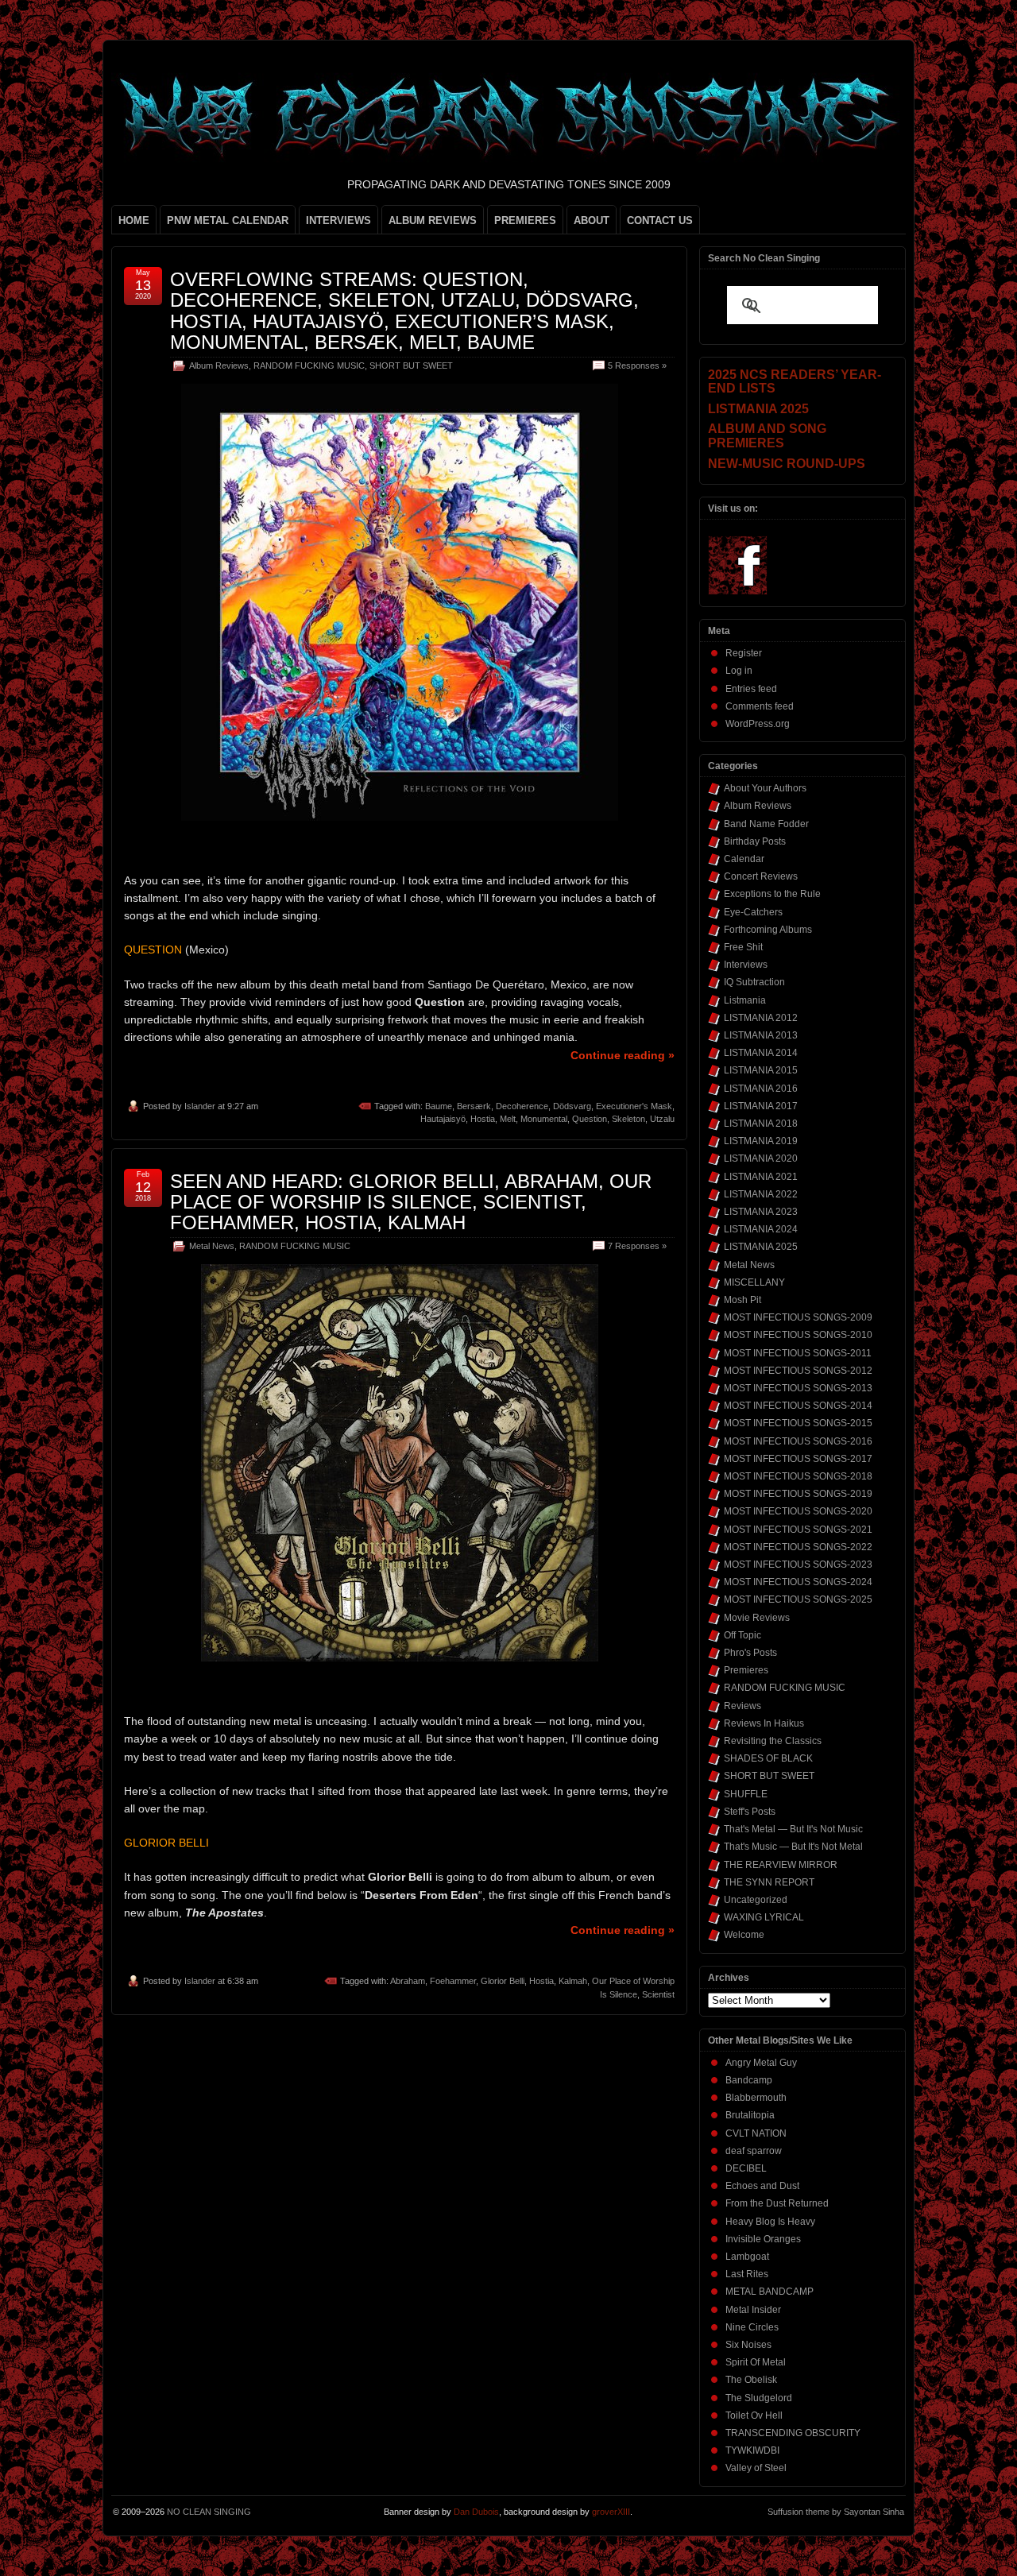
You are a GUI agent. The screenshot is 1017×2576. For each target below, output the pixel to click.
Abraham (408, 1981)
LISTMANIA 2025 (761, 1247)
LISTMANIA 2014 (761, 1053)
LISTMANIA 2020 (761, 1158)
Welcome (744, 1935)
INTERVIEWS (338, 220)
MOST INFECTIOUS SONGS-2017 (798, 1459)
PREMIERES (525, 220)
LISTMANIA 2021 (761, 1177)
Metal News (212, 1246)
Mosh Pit (742, 1300)
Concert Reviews (761, 876)
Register (744, 653)
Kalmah (573, 1981)
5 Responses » (637, 366)
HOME (134, 220)
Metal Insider (753, 2310)
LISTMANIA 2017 (761, 1106)
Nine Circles (752, 2327)
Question (590, 1119)
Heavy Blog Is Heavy (770, 2222)
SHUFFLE (746, 1794)
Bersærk (474, 1106)
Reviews (742, 1706)
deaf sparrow (754, 2151)
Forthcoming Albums (768, 930)
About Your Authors (765, 788)
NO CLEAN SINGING (209, 2512)
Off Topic (742, 1635)
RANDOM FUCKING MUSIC (309, 366)
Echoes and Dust (762, 2186)
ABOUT (592, 220)
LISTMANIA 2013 (761, 1035)
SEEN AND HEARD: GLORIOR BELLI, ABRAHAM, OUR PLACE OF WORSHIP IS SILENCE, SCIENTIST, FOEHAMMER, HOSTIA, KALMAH (411, 1202)
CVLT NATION (756, 2133)
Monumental (544, 1119)
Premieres (746, 1670)
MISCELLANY (754, 1282)
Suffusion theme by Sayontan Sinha (836, 2512)
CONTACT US (660, 220)
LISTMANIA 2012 (761, 1018)
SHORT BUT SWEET (411, 366)
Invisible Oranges (763, 2239)
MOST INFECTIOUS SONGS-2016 (798, 1441)
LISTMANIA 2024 (761, 1229)
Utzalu (662, 1119)
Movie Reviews (757, 1618)
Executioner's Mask (634, 1106)
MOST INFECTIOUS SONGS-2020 (798, 1511)
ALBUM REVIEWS (433, 220)
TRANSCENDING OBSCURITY (793, 2433)
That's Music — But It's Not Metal (793, 1847)
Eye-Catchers (753, 912)
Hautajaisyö (443, 1119)
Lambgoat (747, 2257)
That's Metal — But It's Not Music (793, 1829)
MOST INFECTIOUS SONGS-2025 (798, 1599)
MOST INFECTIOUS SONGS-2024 (798, 1582)
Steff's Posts (750, 1812)
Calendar (744, 859)
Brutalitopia (750, 2115)
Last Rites (747, 2274)
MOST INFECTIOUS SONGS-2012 (798, 1371)
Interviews (746, 965)
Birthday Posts (755, 841)
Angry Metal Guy (761, 2063)
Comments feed (760, 706)
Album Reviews (219, 366)
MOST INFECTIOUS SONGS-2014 (798, 1406)
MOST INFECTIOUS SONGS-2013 (798, 1388)
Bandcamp (749, 2080)
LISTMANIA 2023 (761, 1212)
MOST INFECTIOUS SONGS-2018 (798, 1476)
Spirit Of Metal (756, 2362)
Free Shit (743, 947)
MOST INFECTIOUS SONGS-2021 (798, 1530)
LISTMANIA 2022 (761, 1194)
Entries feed (751, 689)
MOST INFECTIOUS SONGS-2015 (798, 1423)
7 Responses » (637, 1246)
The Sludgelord (759, 2398)
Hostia (483, 1119)
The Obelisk (751, 2380)
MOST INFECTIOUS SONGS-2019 (798, 1494)
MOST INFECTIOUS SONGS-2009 (798, 1317)
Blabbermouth (756, 2098)
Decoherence (522, 1106)
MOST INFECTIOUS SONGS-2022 (798, 1547)
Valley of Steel (756, 2468)
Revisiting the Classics (773, 1741)
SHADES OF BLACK (768, 1758)
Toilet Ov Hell (754, 2415)
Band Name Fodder (766, 824)
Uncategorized (756, 1900)
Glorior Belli (503, 1981)
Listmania (745, 1000)
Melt (508, 1119)
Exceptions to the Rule (772, 894)
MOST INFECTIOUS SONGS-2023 (798, 1565)
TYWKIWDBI (752, 2450)
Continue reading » (623, 1055)
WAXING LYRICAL (764, 1917)
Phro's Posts (750, 1653)
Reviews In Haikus (764, 1723)
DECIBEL (746, 2168)
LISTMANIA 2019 (761, 1141)
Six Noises (748, 2345)
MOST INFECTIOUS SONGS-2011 (798, 1353)
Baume (439, 1106)
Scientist (658, 1994)
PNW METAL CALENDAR (228, 220)
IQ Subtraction (754, 982)
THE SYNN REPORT (769, 1882)
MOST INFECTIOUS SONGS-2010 (798, 1335)
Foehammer (453, 1981)
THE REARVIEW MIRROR (781, 1865)
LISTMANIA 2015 (761, 1070)
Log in (739, 671)
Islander (200, 1106)
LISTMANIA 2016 (761, 1089)
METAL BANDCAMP (770, 2292)
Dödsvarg (572, 1106)
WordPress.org (758, 724)
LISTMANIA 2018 (761, 1124)
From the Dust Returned (777, 2203)
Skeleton (628, 1119)
